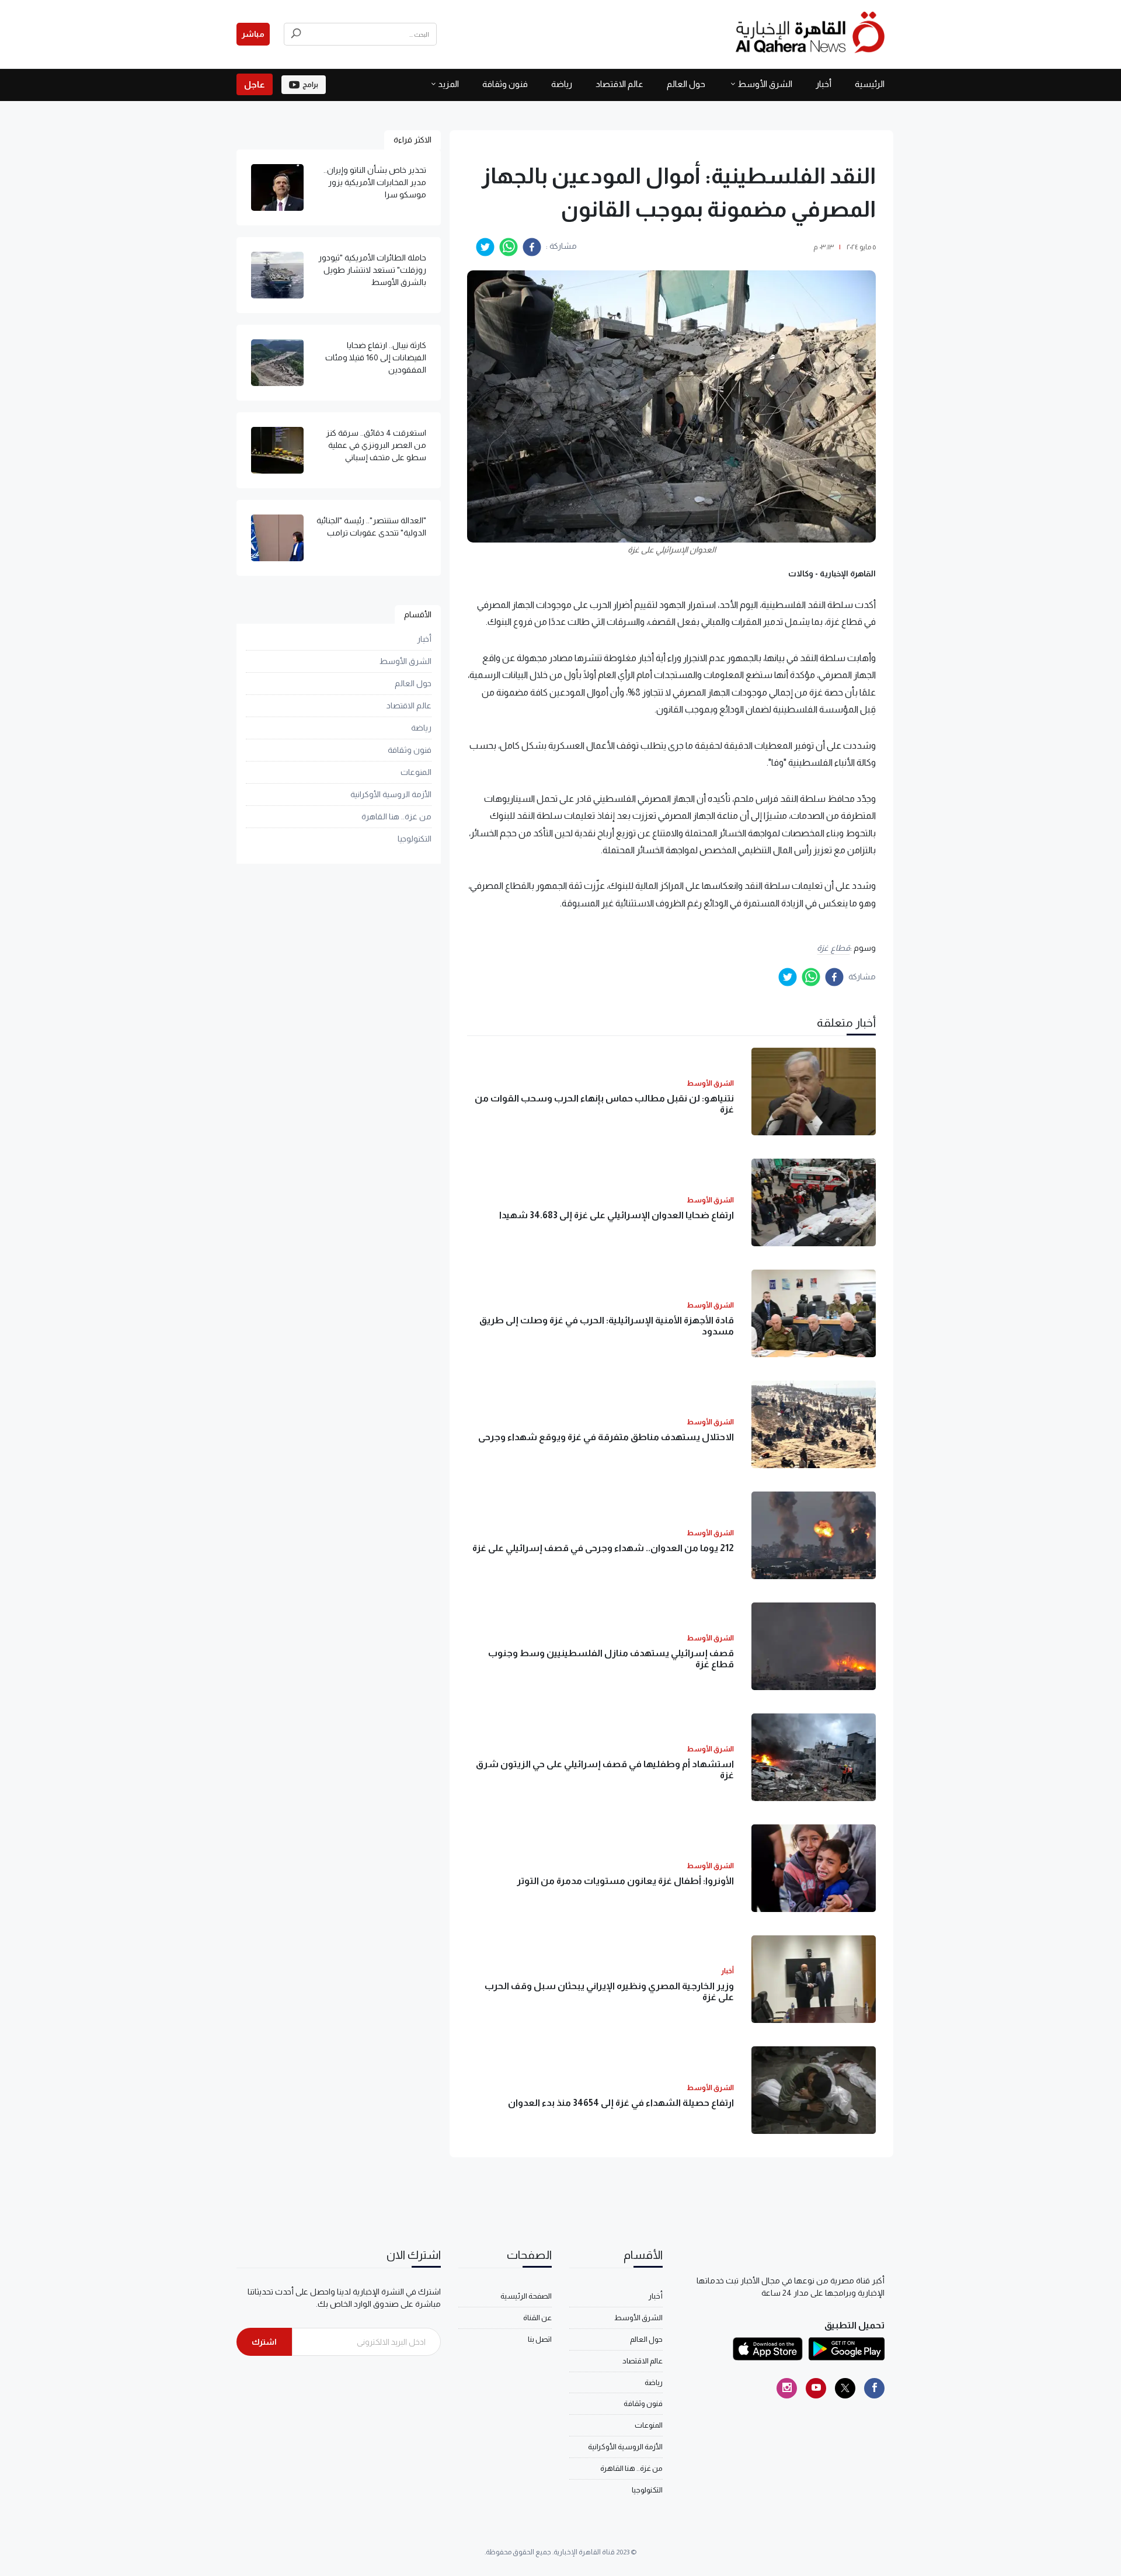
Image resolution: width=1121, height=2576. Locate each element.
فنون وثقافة (505, 84)
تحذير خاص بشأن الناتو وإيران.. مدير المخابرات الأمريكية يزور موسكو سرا (375, 182)
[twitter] (485, 247)
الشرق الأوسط (765, 84)
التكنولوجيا (415, 839)
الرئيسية (870, 84)
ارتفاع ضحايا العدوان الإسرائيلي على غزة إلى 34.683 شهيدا (617, 1215)
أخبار (824, 84)
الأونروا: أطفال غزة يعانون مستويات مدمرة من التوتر (625, 1881)
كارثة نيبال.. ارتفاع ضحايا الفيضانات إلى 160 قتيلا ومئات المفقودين (376, 357)
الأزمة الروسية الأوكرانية (391, 795)
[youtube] (816, 2388)
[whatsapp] (509, 247)
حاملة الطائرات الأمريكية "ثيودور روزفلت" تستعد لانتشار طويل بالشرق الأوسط (372, 270)
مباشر (253, 34)
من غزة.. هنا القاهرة (396, 817)
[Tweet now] (845, 2388)
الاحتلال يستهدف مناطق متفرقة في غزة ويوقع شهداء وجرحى (606, 1437)
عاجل (255, 84)
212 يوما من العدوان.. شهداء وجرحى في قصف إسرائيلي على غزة (603, 1548)
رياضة (562, 84)
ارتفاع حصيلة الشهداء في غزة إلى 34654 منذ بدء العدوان (621, 2103)
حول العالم (686, 84)
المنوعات (416, 773)
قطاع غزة (833, 948)
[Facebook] (874, 2388)
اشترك (264, 2342)
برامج (310, 85)
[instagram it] (787, 2388)
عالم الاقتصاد (619, 84)
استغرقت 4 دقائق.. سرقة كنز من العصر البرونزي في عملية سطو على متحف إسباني (376, 445)
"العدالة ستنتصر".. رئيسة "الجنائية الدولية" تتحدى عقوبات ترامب (371, 526)
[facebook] (532, 247)
